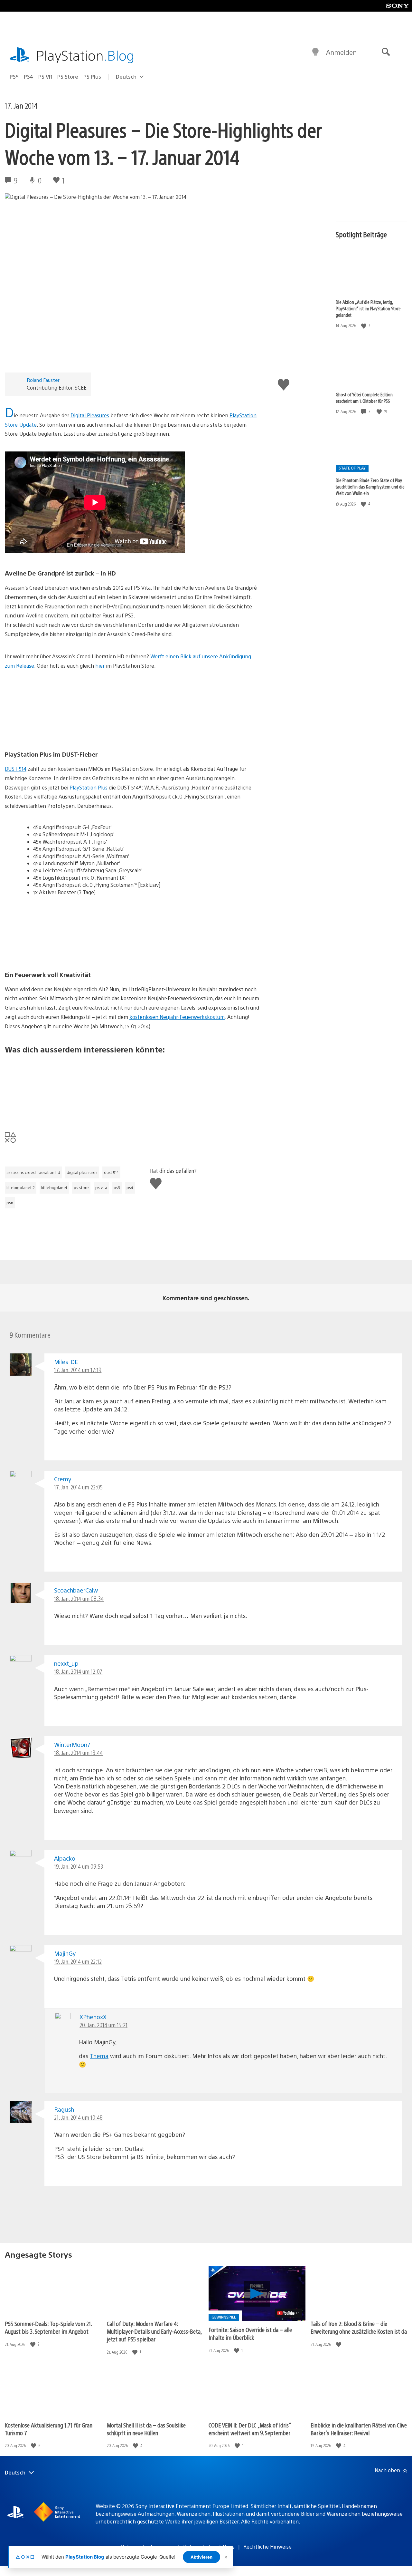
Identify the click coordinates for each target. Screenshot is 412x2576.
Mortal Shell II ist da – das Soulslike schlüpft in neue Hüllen (146, 2429)
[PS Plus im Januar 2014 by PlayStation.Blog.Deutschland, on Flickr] (54, 1110)
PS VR (45, 77)
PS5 (14, 77)
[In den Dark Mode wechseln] (315, 52)
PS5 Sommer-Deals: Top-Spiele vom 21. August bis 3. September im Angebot (48, 2327)
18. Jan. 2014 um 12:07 (78, 1671)
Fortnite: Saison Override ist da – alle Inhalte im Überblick (250, 2334)
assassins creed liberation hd (33, 1172)
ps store (81, 1187)
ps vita (101, 1187)
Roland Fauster (43, 380)
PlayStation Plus (89, 787)
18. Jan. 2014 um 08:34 (79, 1598)
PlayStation (85, 55)
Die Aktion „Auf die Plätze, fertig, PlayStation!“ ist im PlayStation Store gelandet (368, 308)
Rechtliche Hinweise (267, 2547)
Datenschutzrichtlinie (209, 2547)
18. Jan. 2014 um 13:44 (78, 1753)
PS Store (68, 77)
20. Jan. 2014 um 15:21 (103, 2025)
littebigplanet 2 (21, 1187)
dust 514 (111, 1172)
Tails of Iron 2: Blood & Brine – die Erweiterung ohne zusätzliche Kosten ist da (359, 2327)
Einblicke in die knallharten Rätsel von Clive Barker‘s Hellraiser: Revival (359, 2429)
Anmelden (341, 52)
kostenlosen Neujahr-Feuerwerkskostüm (177, 1017)
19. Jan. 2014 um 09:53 (79, 1866)
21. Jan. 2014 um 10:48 (78, 2117)
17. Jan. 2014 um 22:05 (78, 1487)
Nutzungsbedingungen (147, 2547)
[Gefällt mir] (364, 326)
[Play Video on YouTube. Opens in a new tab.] (289, 2313)
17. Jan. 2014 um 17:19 (78, 1370)
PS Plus (92, 77)
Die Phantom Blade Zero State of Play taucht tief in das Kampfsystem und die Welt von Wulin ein (370, 487)
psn (10, 1203)
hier (100, 666)
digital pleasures (82, 1172)
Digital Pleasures (90, 415)
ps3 (117, 1187)
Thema (99, 2056)
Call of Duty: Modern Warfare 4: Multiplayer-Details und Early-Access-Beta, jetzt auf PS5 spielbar (154, 2331)
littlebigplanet (54, 1187)
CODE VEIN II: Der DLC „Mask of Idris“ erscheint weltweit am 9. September (250, 2429)
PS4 (28, 77)
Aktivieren (201, 2557)
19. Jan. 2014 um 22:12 (78, 1961)
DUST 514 (16, 769)
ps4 (130, 1187)
